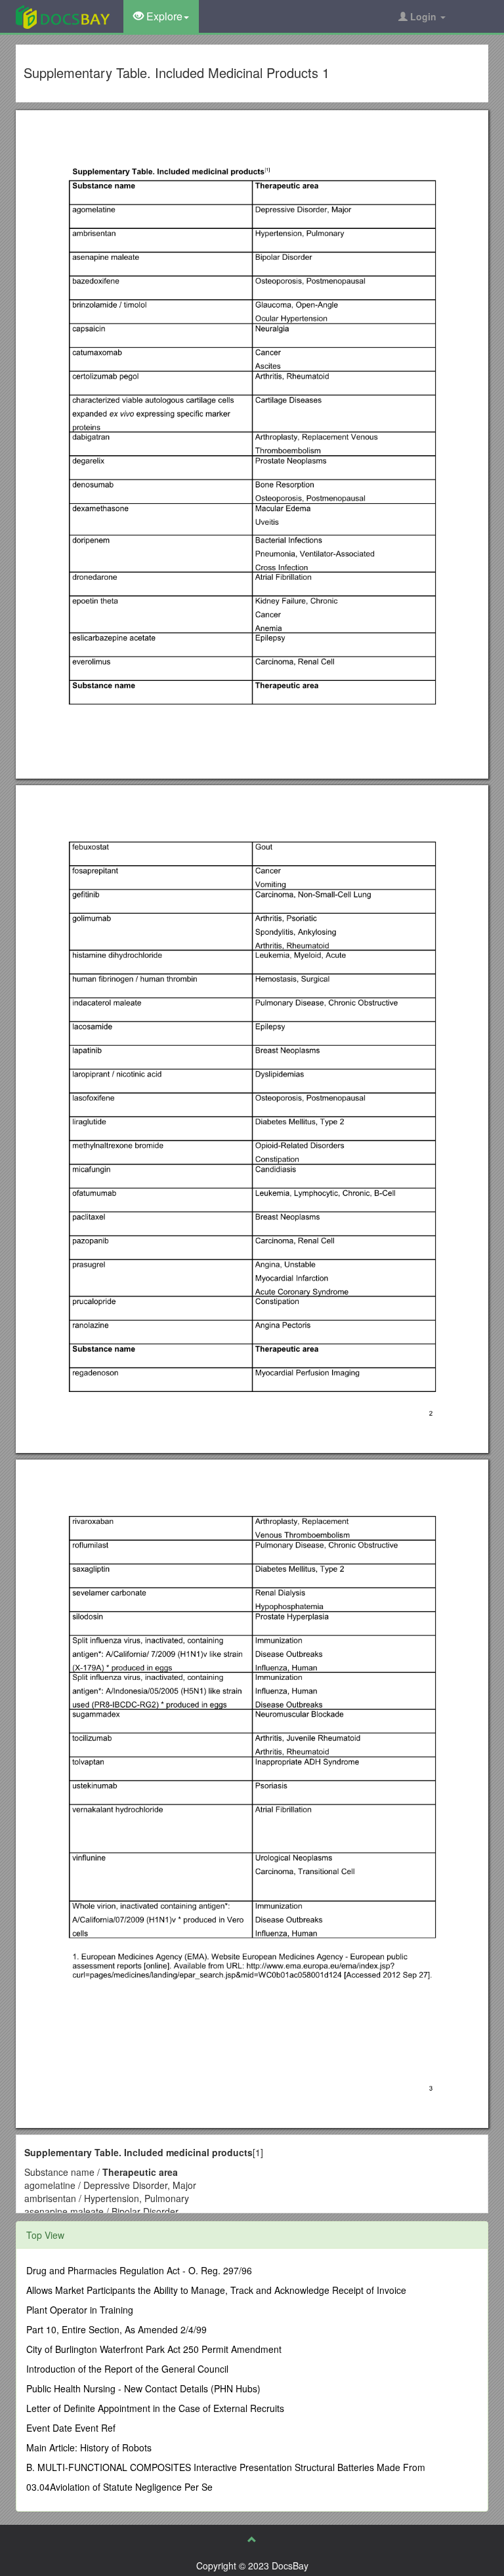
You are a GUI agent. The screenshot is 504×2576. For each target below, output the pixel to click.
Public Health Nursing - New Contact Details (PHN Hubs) (143, 2388)
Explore (163, 16)
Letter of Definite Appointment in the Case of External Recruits (155, 2408)
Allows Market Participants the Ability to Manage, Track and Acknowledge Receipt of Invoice (216, 2290)
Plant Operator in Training (80, 2310)
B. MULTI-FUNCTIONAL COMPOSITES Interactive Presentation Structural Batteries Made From (226, 2467)
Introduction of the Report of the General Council (127, 2369)
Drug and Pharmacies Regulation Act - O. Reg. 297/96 (139, 2270)
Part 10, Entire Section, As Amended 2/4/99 (116, 2329)
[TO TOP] (252, 2539)
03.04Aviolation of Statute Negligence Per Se (119, 2487)
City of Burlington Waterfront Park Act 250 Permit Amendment (154, 2349)
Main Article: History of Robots (89, 2447)
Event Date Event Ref (71, 2428)
